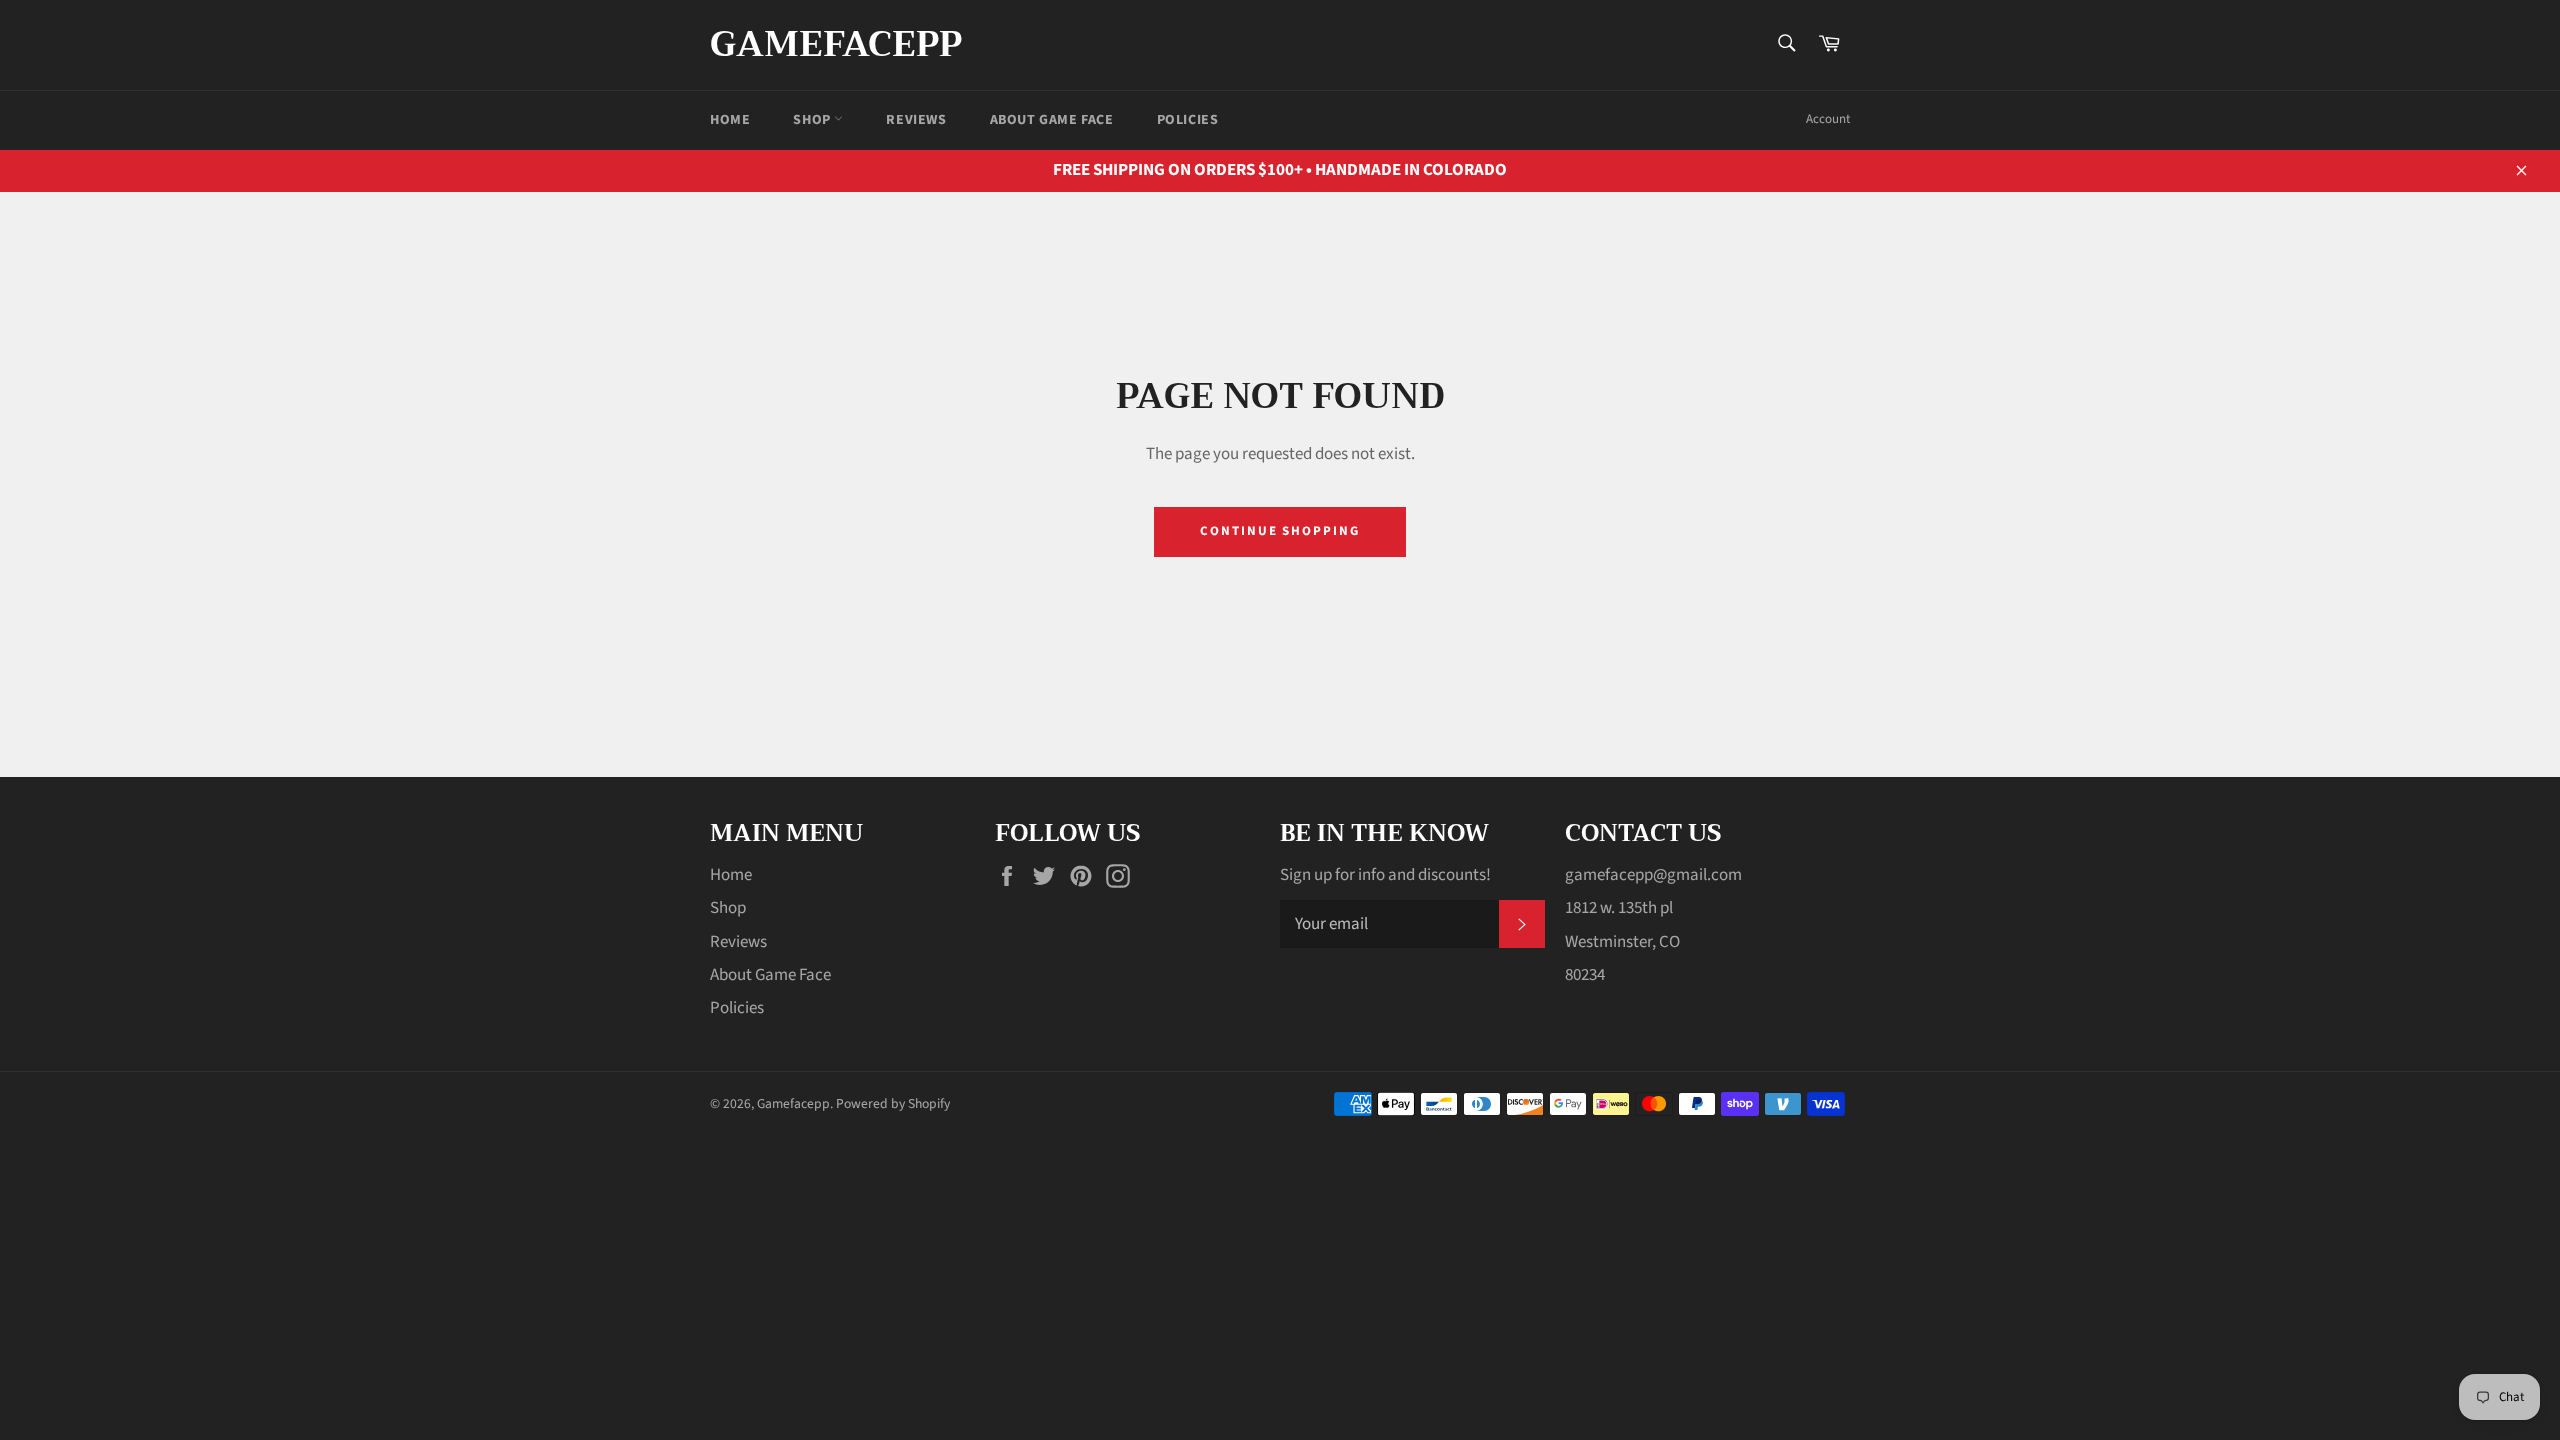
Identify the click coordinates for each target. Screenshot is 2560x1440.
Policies (1188, 120)
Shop (813, 120)
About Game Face (1052, 120)
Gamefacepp (836, 45)
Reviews (916, 120)
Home (730, 120)
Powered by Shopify (893, 1103)
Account (1828, 119)
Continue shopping (1280, 531)
